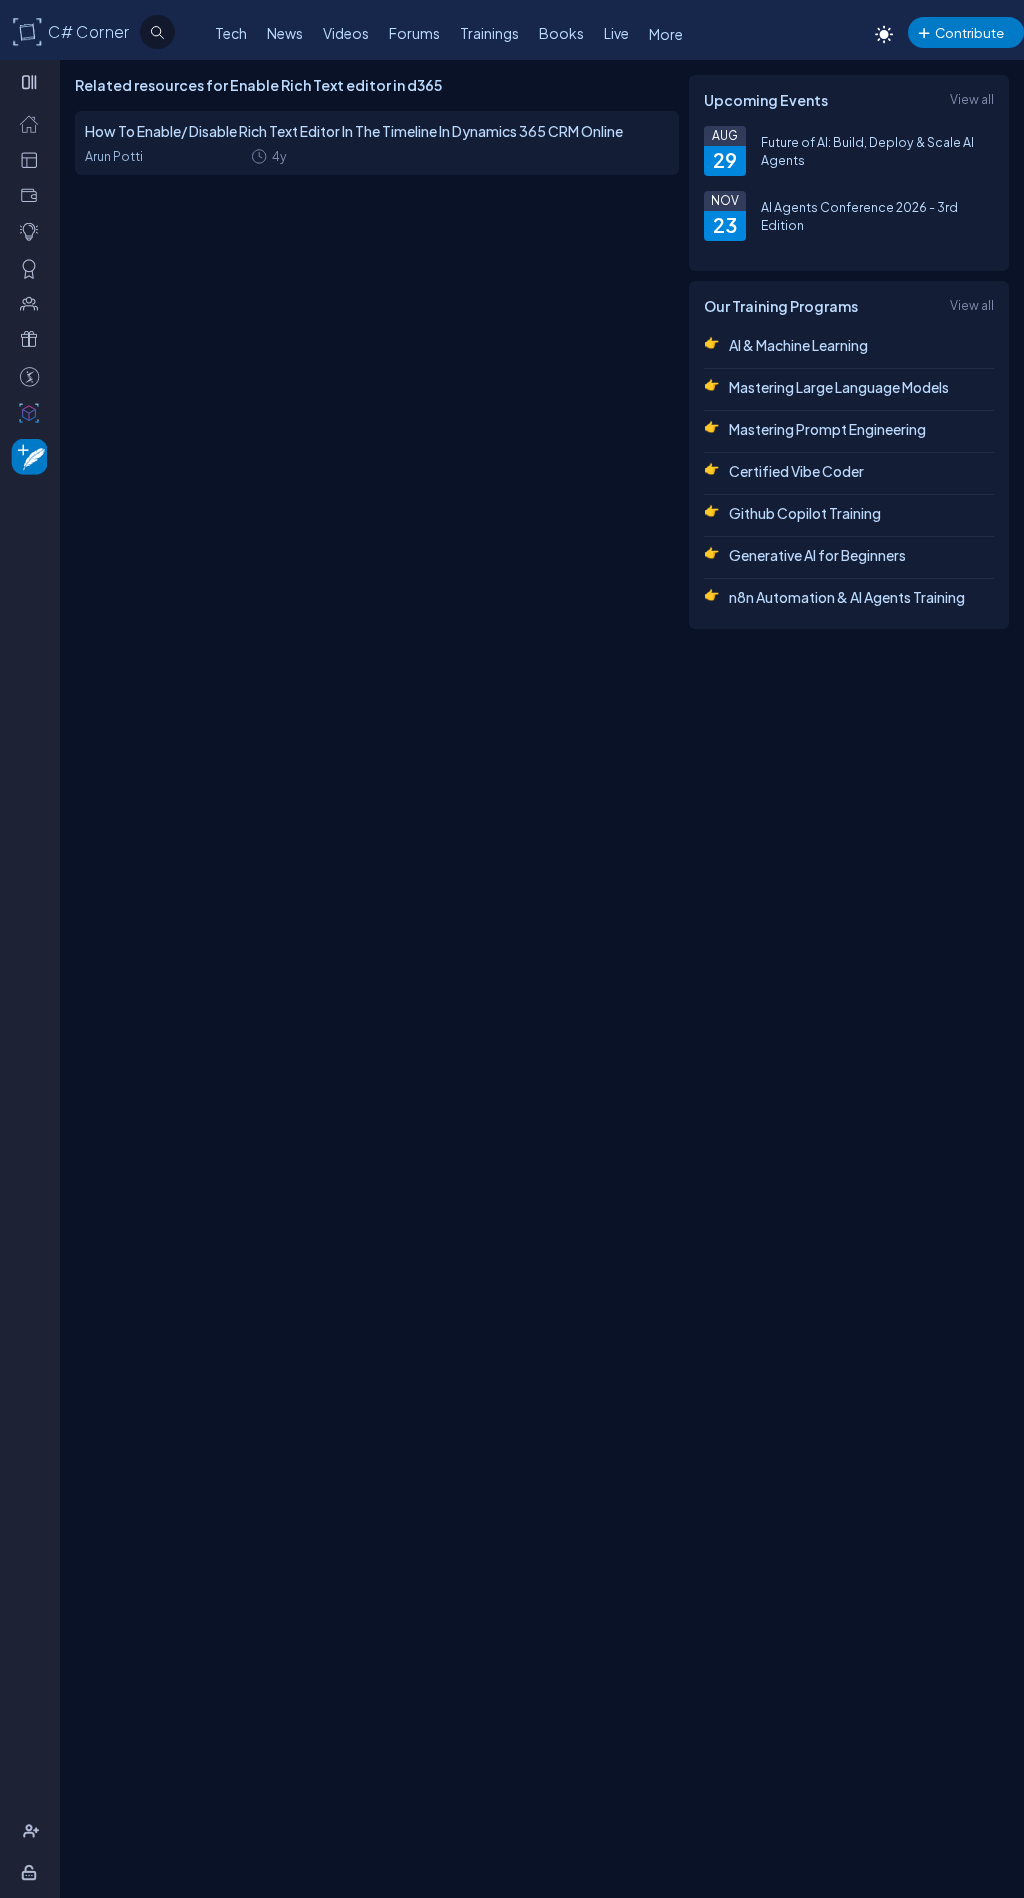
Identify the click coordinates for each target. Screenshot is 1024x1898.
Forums (414, 33)
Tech (231, 33)
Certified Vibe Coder (796, 471)
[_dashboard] (33, 159)
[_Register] (33, 1831)
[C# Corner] (28, 31)
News (285, 33)
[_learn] (33, 231)
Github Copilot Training (805, 513)
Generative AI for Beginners (817, 555)
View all (972, 99)
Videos (346, 33)
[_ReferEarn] (33, 339)
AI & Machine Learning (798, 345)
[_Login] (32, 1872)
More (666, 34)
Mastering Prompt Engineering (827, 429)
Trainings (489, 33)
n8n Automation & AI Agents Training (847, 597)
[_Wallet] (33, 195)
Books (561, 33)
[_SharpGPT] (33, 412)
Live (616, 33)
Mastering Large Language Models (839, 387)
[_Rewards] (33, 376)
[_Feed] (33, 123)
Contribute (969, 32)
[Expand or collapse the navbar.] (31, 82)
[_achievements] (33, 268)
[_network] (33, 303)
